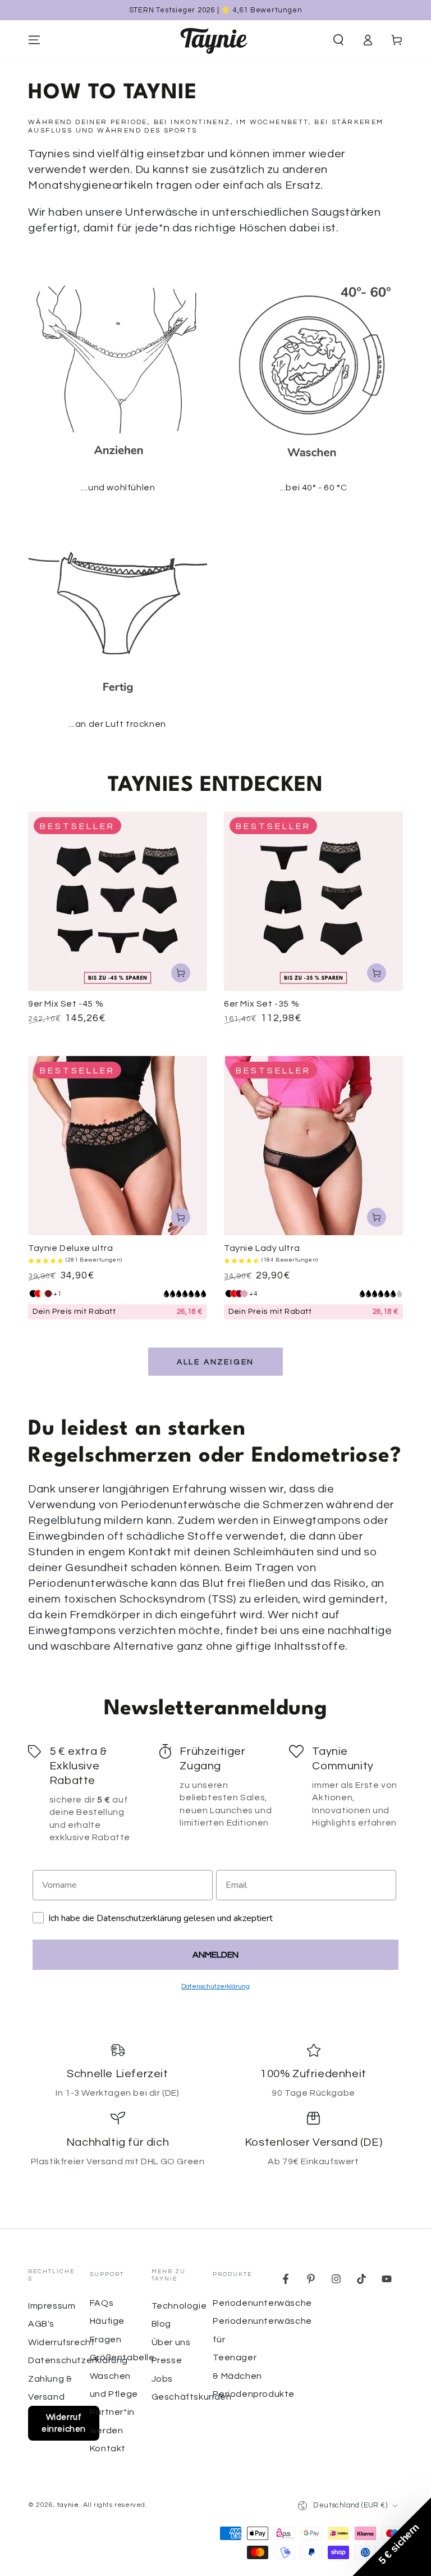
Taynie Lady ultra (262, 1248)
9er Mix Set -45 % (66, 1004)
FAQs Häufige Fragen (107, 2321)
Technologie (179, 2306)
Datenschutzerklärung (78, 2360)
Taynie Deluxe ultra (70, 1248)
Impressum (52, 2306)
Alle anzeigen (215, 1362)
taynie (68, 2505)
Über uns (171, 2342)
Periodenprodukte (254, 2394)
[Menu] (34, 40)
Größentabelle (122, 2357)
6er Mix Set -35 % (262, 1004)
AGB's (41, 2324)
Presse (167, 2360)
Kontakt (108, 2448)
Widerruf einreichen (64, 2423)
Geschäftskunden (192, 2397)
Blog (161, 2324)
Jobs (162, 2379)
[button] (338, 40)
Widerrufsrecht (61, 2342)
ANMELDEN (215, 1955)
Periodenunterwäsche (262, 2303)
